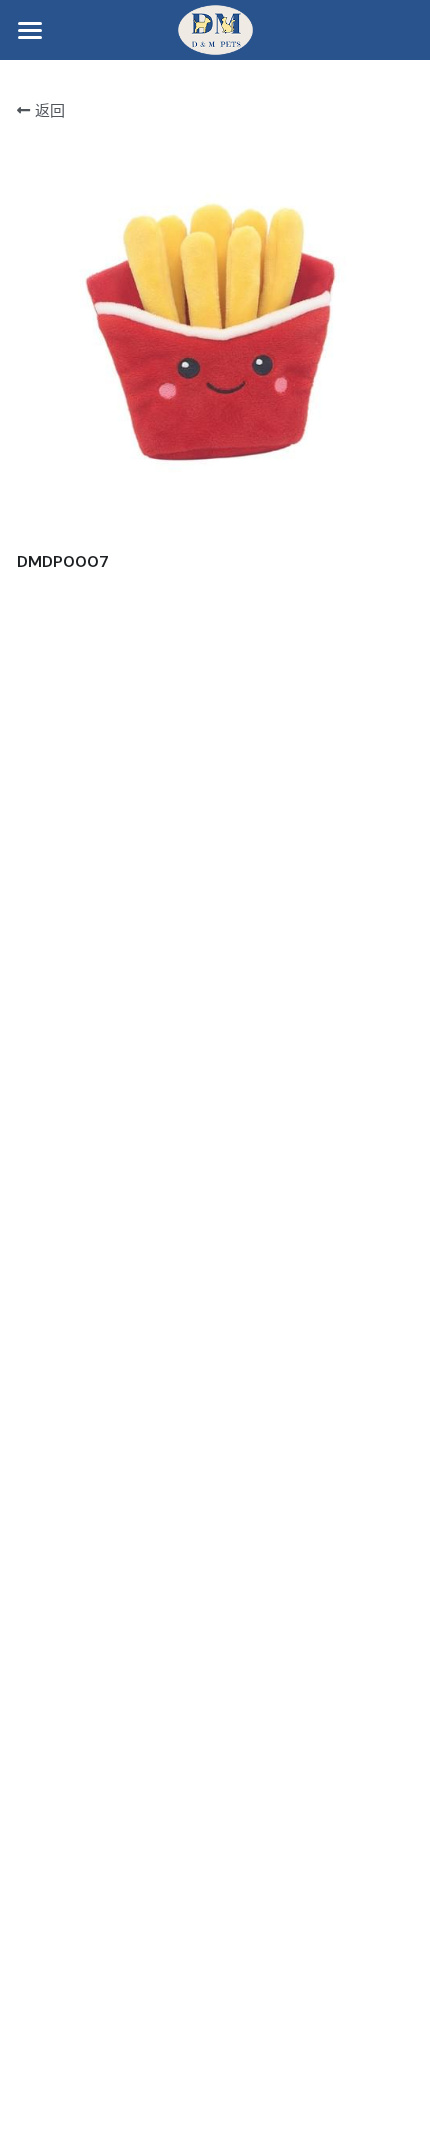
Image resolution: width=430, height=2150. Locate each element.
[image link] (215, 28)
